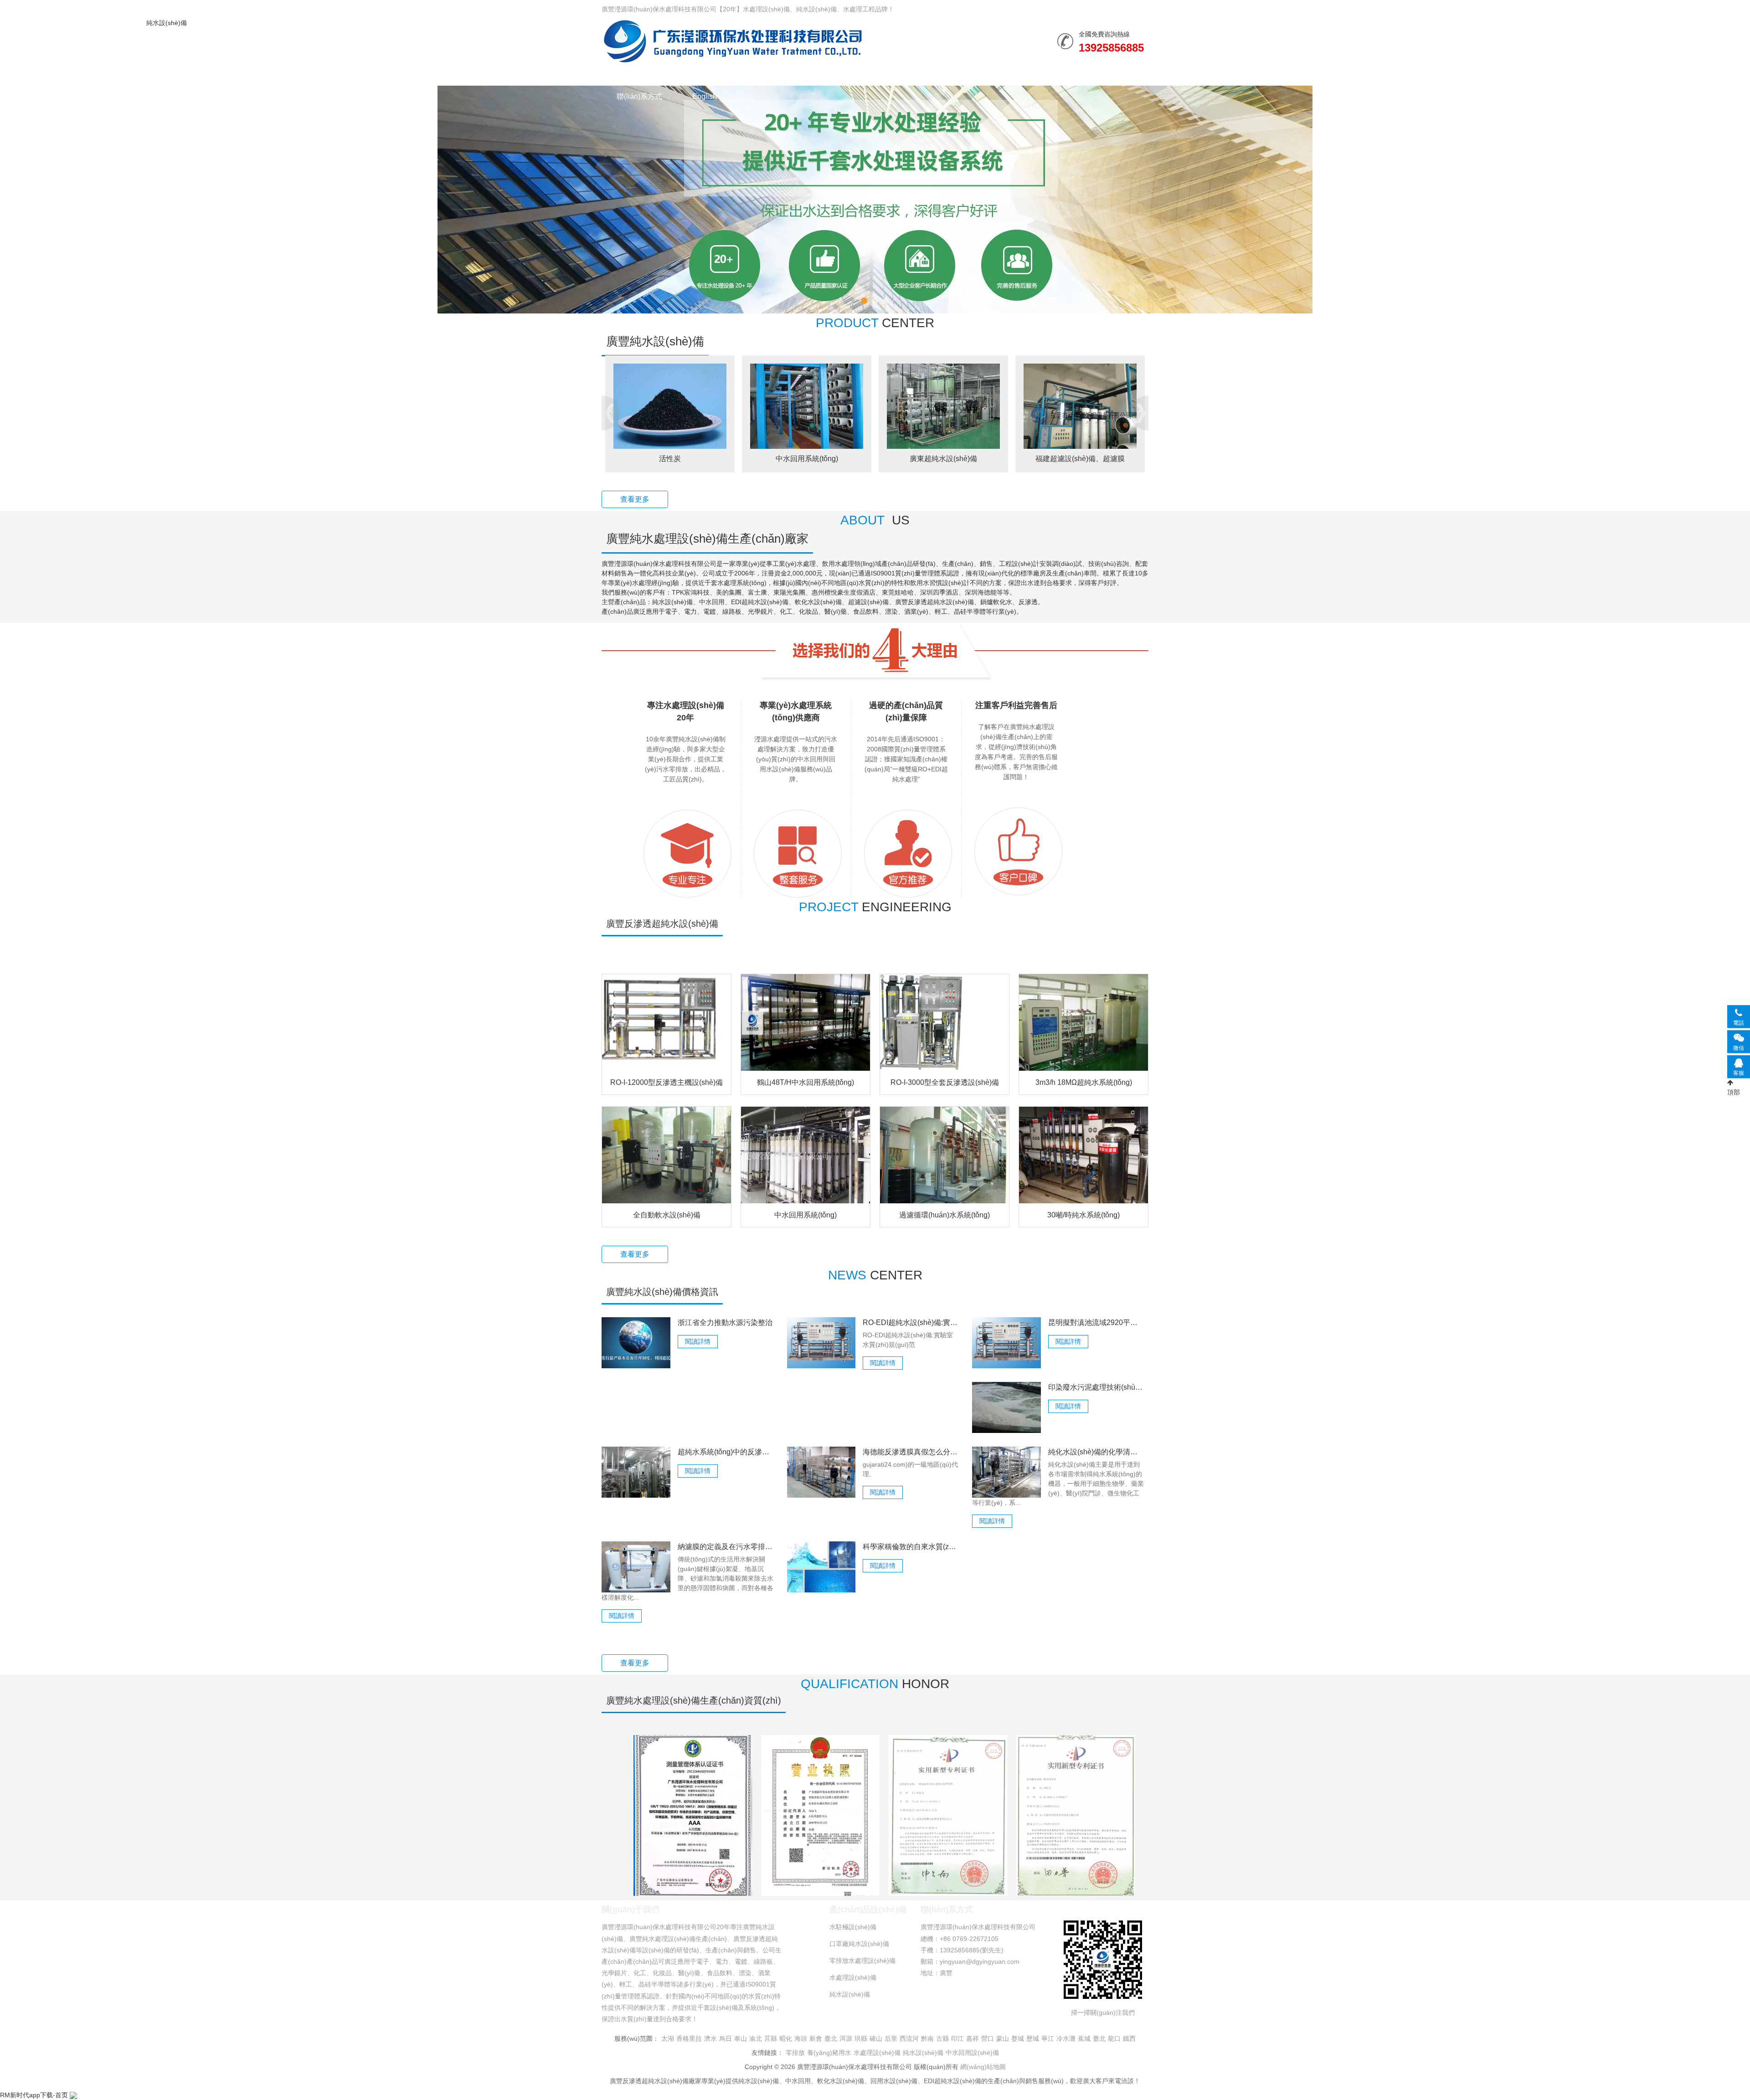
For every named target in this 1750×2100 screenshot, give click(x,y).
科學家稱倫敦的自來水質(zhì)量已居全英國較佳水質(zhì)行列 (911, 1547)
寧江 (1048, 2038)
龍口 (1114, 2038)
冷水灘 (1066, 2038)
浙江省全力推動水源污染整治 (725, 1322)
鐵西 (1129, 2038)
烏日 (726, 2038)
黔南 (927, 2038)
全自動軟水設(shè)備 (667, 1215)
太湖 (668, 2038)
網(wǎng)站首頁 (642, 74)
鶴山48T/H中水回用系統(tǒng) (806, 1082)
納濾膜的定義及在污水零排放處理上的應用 (726, 1547)
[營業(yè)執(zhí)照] (820, 1815)
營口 (988, 2038)
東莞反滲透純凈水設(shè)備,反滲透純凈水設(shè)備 (1080, 459)
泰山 (741, 2038)
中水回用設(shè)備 (972, 2053)
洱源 (846, 2038)
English (705, 96)
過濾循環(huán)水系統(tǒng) (944, 1215)
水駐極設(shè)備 (853, 1927)
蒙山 (1003, 2038)
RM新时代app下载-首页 (34, 2095)
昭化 (786, 2038)
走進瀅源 (1007, 74)
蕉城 (1084, 2038)
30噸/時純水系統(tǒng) (1083, 1215)
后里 (891, 2038)
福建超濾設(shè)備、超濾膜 (943, 459)
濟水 (710, 2038)
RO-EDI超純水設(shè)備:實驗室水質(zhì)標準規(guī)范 (911, 1322)
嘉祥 (973, 2038)
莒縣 (771, 2038)
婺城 (1018, 2038)
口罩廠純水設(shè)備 (859, 1944)
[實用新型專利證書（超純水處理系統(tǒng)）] (948, 1815)
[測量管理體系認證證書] (693, 1815)
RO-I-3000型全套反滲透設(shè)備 (945, 1082)
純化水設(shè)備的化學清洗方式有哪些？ (1096, 1452)
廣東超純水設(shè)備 (807, 459)
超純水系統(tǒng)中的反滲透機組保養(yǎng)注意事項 (726, 1452)
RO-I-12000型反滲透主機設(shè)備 (667, 1082)
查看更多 (635, 499)
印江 (957, 2038)
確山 (876, 2038)
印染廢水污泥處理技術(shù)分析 (1096, 1387)
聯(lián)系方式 (639, 96)
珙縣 (861, 2038)
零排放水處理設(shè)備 (862, 1961)
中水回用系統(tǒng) (670, 459)
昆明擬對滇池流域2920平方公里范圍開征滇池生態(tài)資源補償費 (1096, 1322)
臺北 (831, 2038)
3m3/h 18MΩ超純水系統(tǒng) (1084, 1082)
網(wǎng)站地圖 (983, 2067)
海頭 (801, 2038)
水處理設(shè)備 (725, 74)
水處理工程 (799, 74)
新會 (816, 2038)
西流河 (909, 2038)
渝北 (756, 2038)
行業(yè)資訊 (868, 74)
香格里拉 (689, 2038)
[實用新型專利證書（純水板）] (1076, 1815)
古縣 (942, 2038)
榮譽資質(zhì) (941, 74)
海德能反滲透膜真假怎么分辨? (911, 1452)
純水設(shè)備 (733, 41)
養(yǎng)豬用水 (829, 2053)
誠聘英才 (1066, 74)
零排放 (795, 2053)
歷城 (1033, 2038)
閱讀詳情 (698, 1341)
